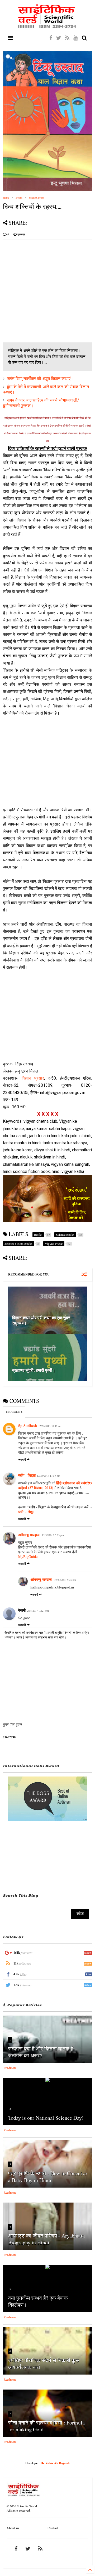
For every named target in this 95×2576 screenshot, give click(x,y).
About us (13, 2528)
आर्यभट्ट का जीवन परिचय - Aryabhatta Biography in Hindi (47, 2239)
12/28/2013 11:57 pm (49, 1476)
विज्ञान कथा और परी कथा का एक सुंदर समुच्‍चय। (41, 1320)
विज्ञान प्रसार (33, 1078)
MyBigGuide (28, 1557)
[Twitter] (59, 38)
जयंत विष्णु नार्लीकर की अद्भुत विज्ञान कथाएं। (40, 379)
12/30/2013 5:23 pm (53, 1535)
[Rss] (67, 38)
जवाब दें (22, 1460)
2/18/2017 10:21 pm (38, 1611)
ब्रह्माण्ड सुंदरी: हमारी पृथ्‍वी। (34, 1370)
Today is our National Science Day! (46, 2118)
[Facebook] (51, 38)
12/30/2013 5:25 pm (65, 1580)
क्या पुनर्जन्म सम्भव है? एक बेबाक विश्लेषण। (38, 2301)
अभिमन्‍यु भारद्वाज (29, 1535)
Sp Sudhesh (28, 1426)
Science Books (37, 198)
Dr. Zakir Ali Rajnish (55, 2463)
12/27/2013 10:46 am (50, 1426)
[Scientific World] (47, 26)
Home (6, 198)
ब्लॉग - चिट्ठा (27, 1475)
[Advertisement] (47, 291)
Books (19, 198)
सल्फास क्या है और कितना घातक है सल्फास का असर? (41, 2052)
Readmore (10, 2068)
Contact (53, 2528)
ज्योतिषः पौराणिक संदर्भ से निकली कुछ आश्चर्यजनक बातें (44, 2364)
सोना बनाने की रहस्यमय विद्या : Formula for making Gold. (46, 2426)
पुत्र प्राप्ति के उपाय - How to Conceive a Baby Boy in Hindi (47, 2177)
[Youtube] (76, 38)
